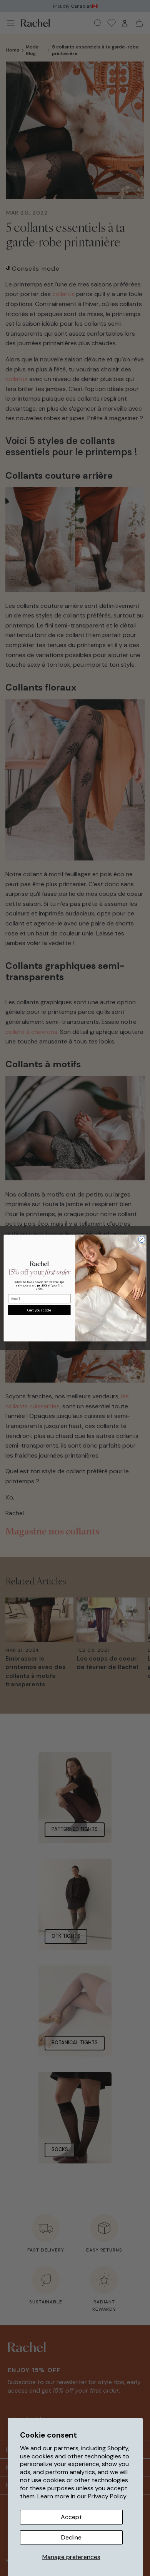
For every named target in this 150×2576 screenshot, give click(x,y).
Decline (71, 2537)
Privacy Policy (107, 2496)
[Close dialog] (142, 1239)
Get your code (39, 1310)
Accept (71, 2517)
